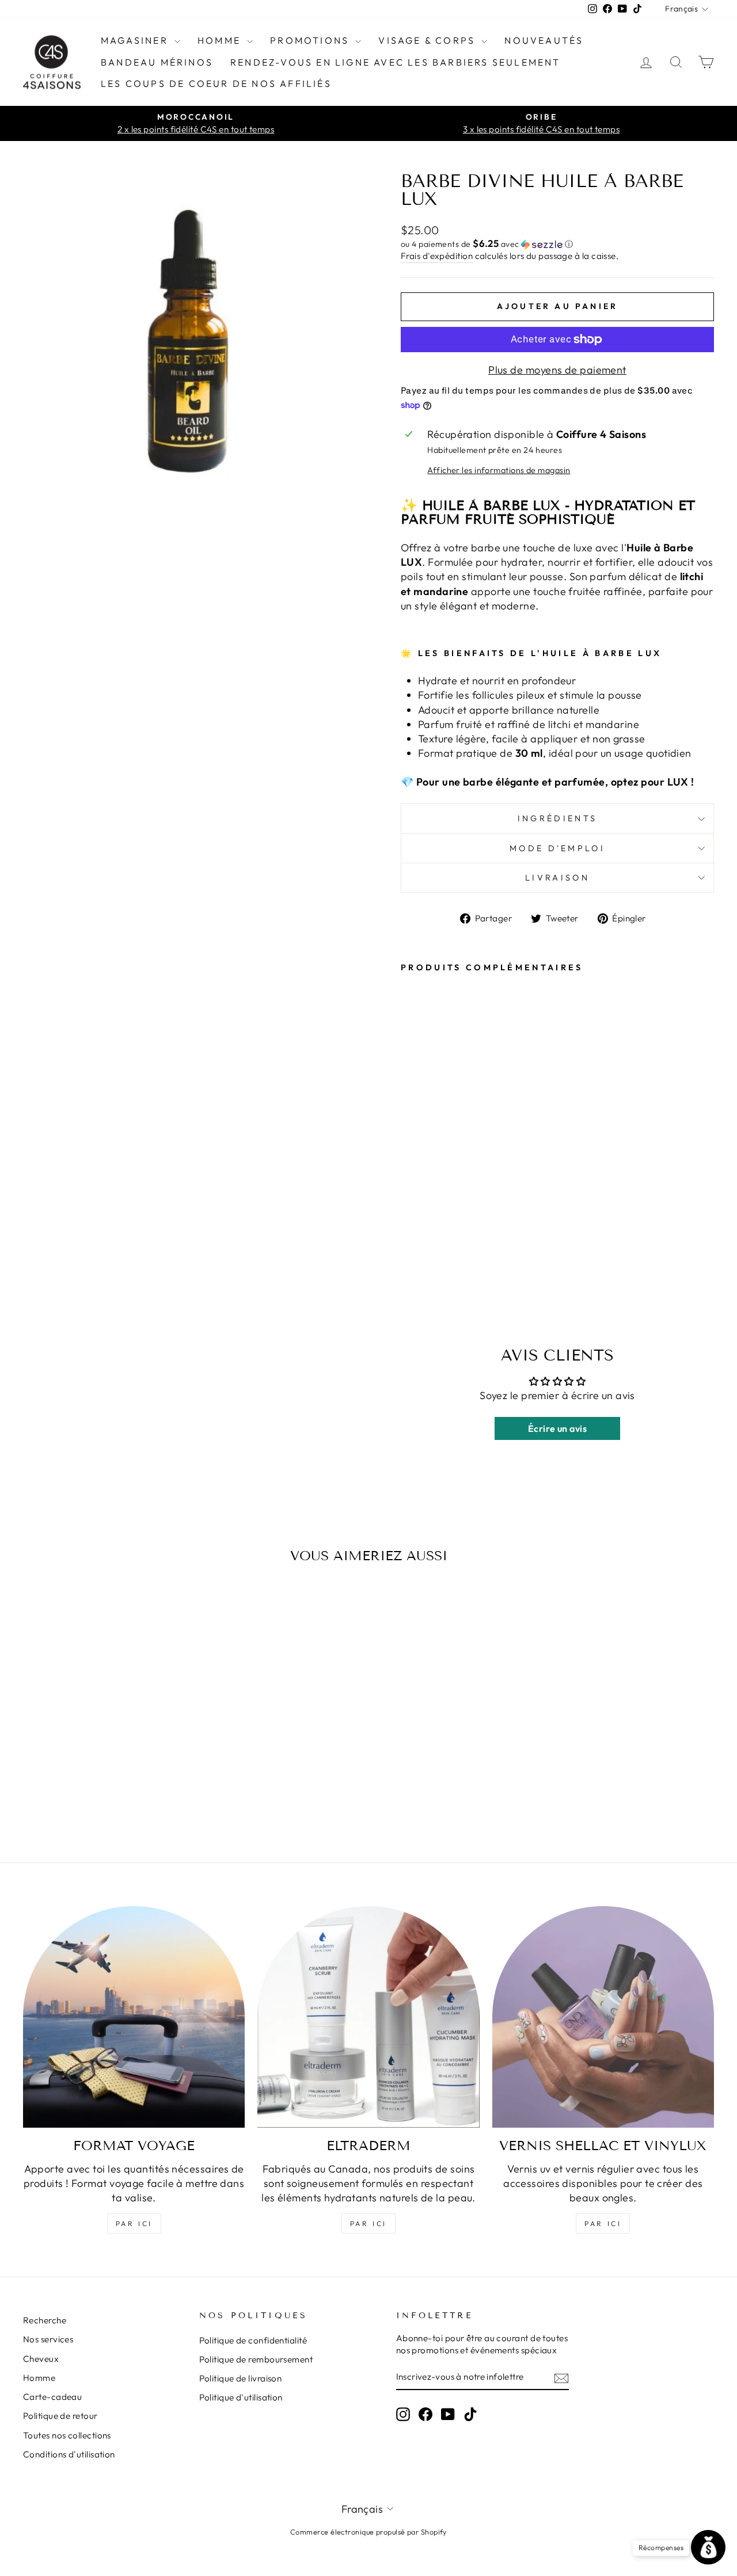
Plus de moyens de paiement (557, 370)
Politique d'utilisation (241, 2397)
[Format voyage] (134, 2017)
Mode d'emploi (557, 848)
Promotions (311, 40)
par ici (134, 2223)
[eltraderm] (368, 2017)
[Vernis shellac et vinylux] (603, 2017)
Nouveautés (544, 40)
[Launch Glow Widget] (708, 2547)
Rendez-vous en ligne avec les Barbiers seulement (396, 62)
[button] (557, 244)
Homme (221, 40)
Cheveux (41, 2359)
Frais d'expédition (437, 256)
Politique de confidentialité (253, 2340)
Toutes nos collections (67, 2435)
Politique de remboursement (256, 2359)
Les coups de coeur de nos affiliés (216, 83)
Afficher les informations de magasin (499, 470)
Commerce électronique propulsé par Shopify (368, 2532)
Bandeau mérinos (157, 62)
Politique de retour (60, 2416)
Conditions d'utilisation (69, 2454)
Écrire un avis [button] (557, 1428)
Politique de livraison (241, 2378)
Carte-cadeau (52, 2397)
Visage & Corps (428, 40)
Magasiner (136, 40)
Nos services (48, 2339)
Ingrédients (558, 818)
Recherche (45, 2320)
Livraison (557, 878)
